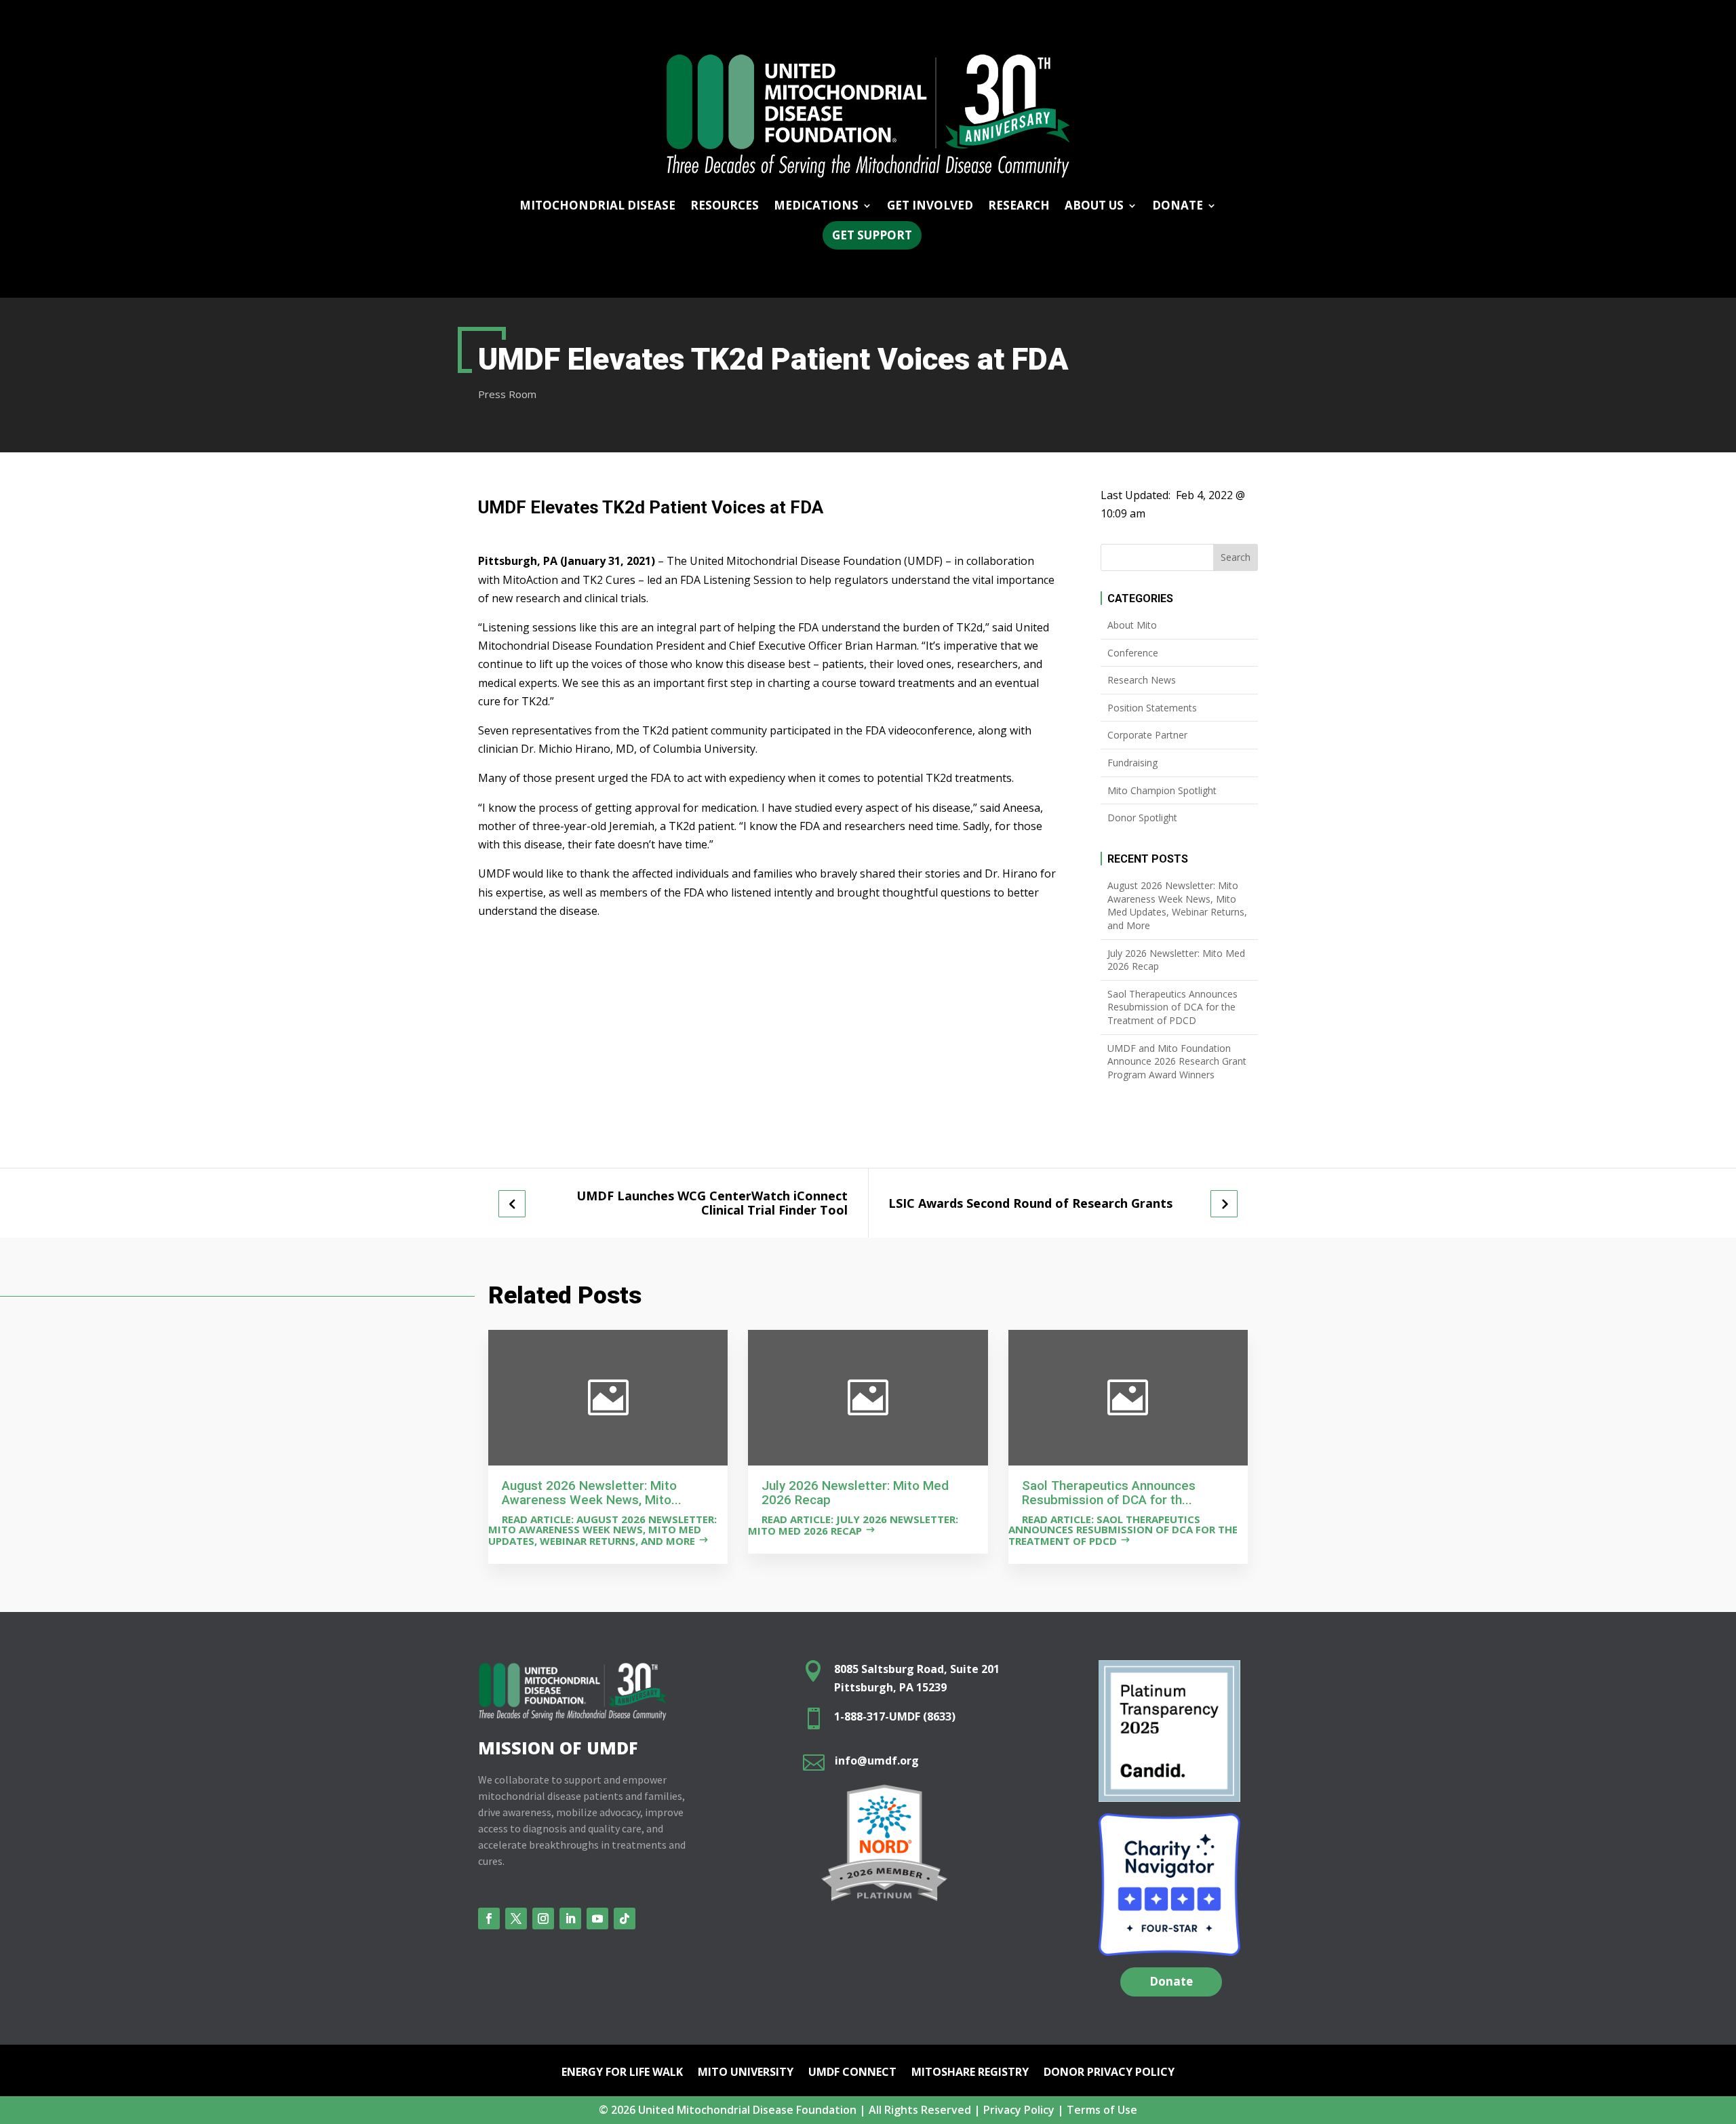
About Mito (1132, 625)
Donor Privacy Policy (1109, 2073)
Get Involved (930, 207)
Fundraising (1132, 763)
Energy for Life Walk (622, 2073)
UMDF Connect (852, 2073)
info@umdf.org (877, 1761)
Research (1019, 207)
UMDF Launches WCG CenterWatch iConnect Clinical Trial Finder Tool (712, 1203)
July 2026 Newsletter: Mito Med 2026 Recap (1176, 960)
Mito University (746, 2073)
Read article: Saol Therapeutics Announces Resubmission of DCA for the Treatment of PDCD (1123, 1530)
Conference (1133, 653)
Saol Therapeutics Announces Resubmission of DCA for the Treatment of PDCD (1172, 1007)
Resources (725, 207)
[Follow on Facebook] (489, 1919)
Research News (1142, 680)
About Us (1094, 207)
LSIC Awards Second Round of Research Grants (1030, 1203)
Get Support (872, 235)
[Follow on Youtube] (597, 1919)
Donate (1171, 1981)
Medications (816, 207)
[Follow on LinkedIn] (570, 1919)
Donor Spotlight (1142, 818)
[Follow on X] (516, 1919)
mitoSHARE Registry (970, 2073)
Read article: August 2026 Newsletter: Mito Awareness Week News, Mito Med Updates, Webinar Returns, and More (603, 1530)
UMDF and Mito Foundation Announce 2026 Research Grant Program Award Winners (1177, 1061)
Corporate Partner (1147, 735)
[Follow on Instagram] (543, 1919)
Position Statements (1152, 708)
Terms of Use (1102, 2110)
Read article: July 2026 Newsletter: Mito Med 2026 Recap (853, 1525)
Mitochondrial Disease (597, 207)
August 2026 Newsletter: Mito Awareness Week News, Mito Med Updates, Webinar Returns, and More (1177, 905)
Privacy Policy (1019, 2110)
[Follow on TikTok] (625, 1919)
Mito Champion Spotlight (1162, 790)
